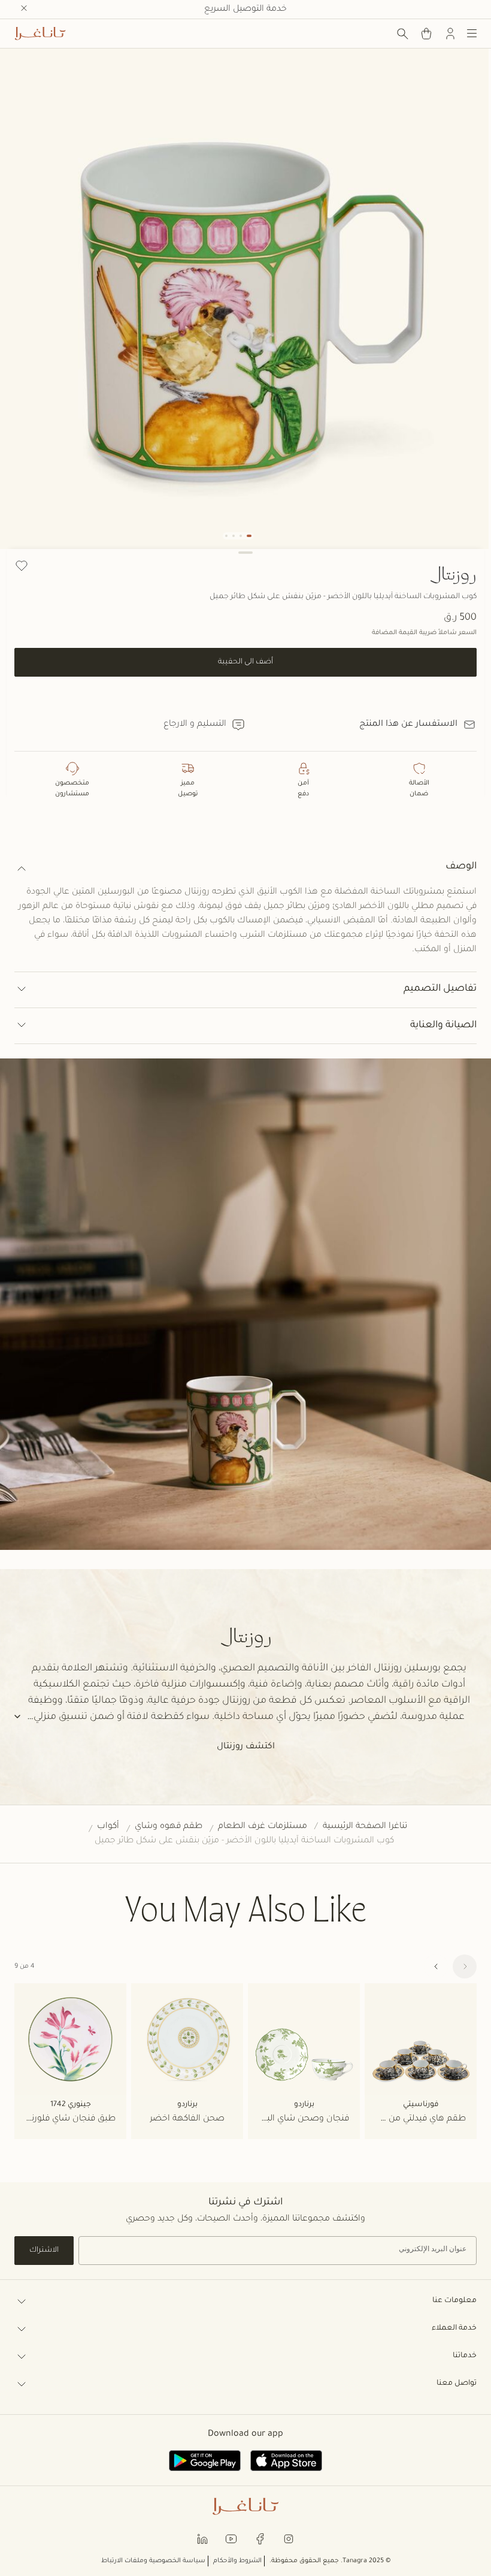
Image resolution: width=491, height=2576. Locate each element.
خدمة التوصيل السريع (245, 10)
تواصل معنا (457, 2384)
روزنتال (453, 573)
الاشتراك (44, 2251)
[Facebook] (260, 2539)
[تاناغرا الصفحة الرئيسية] (40, 34)
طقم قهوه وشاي (169, 1827)
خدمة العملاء (454, 2328)
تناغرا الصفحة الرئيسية (365, 1827)
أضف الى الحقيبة (245, 662)
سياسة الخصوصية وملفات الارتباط (153, 2561)
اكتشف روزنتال (246, 1747)
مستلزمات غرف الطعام (263, 1827)
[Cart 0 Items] (426, 34)
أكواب (108, 1827)
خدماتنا (465, 2356)
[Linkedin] (202, 2539)
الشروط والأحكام (237, 2561)
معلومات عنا (454, 2301)
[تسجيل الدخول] (450, 34)
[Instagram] (289, 2539)
